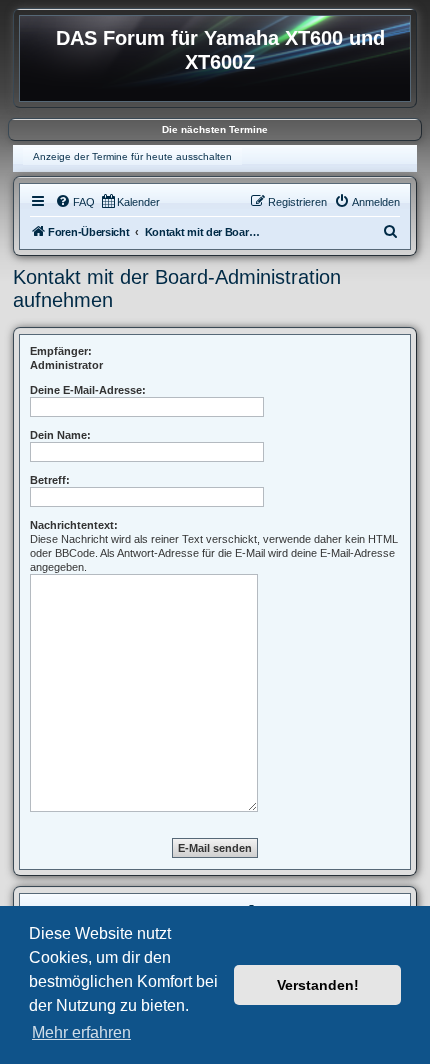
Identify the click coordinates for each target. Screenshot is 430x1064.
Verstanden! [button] (318, 985)
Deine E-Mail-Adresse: (88, 390)
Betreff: (50, 480)
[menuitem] (75, 202)
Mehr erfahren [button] (81, 1032)
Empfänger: (61, 351)
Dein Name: (60, 435)
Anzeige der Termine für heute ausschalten (132, 156)
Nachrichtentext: (74, 525)
